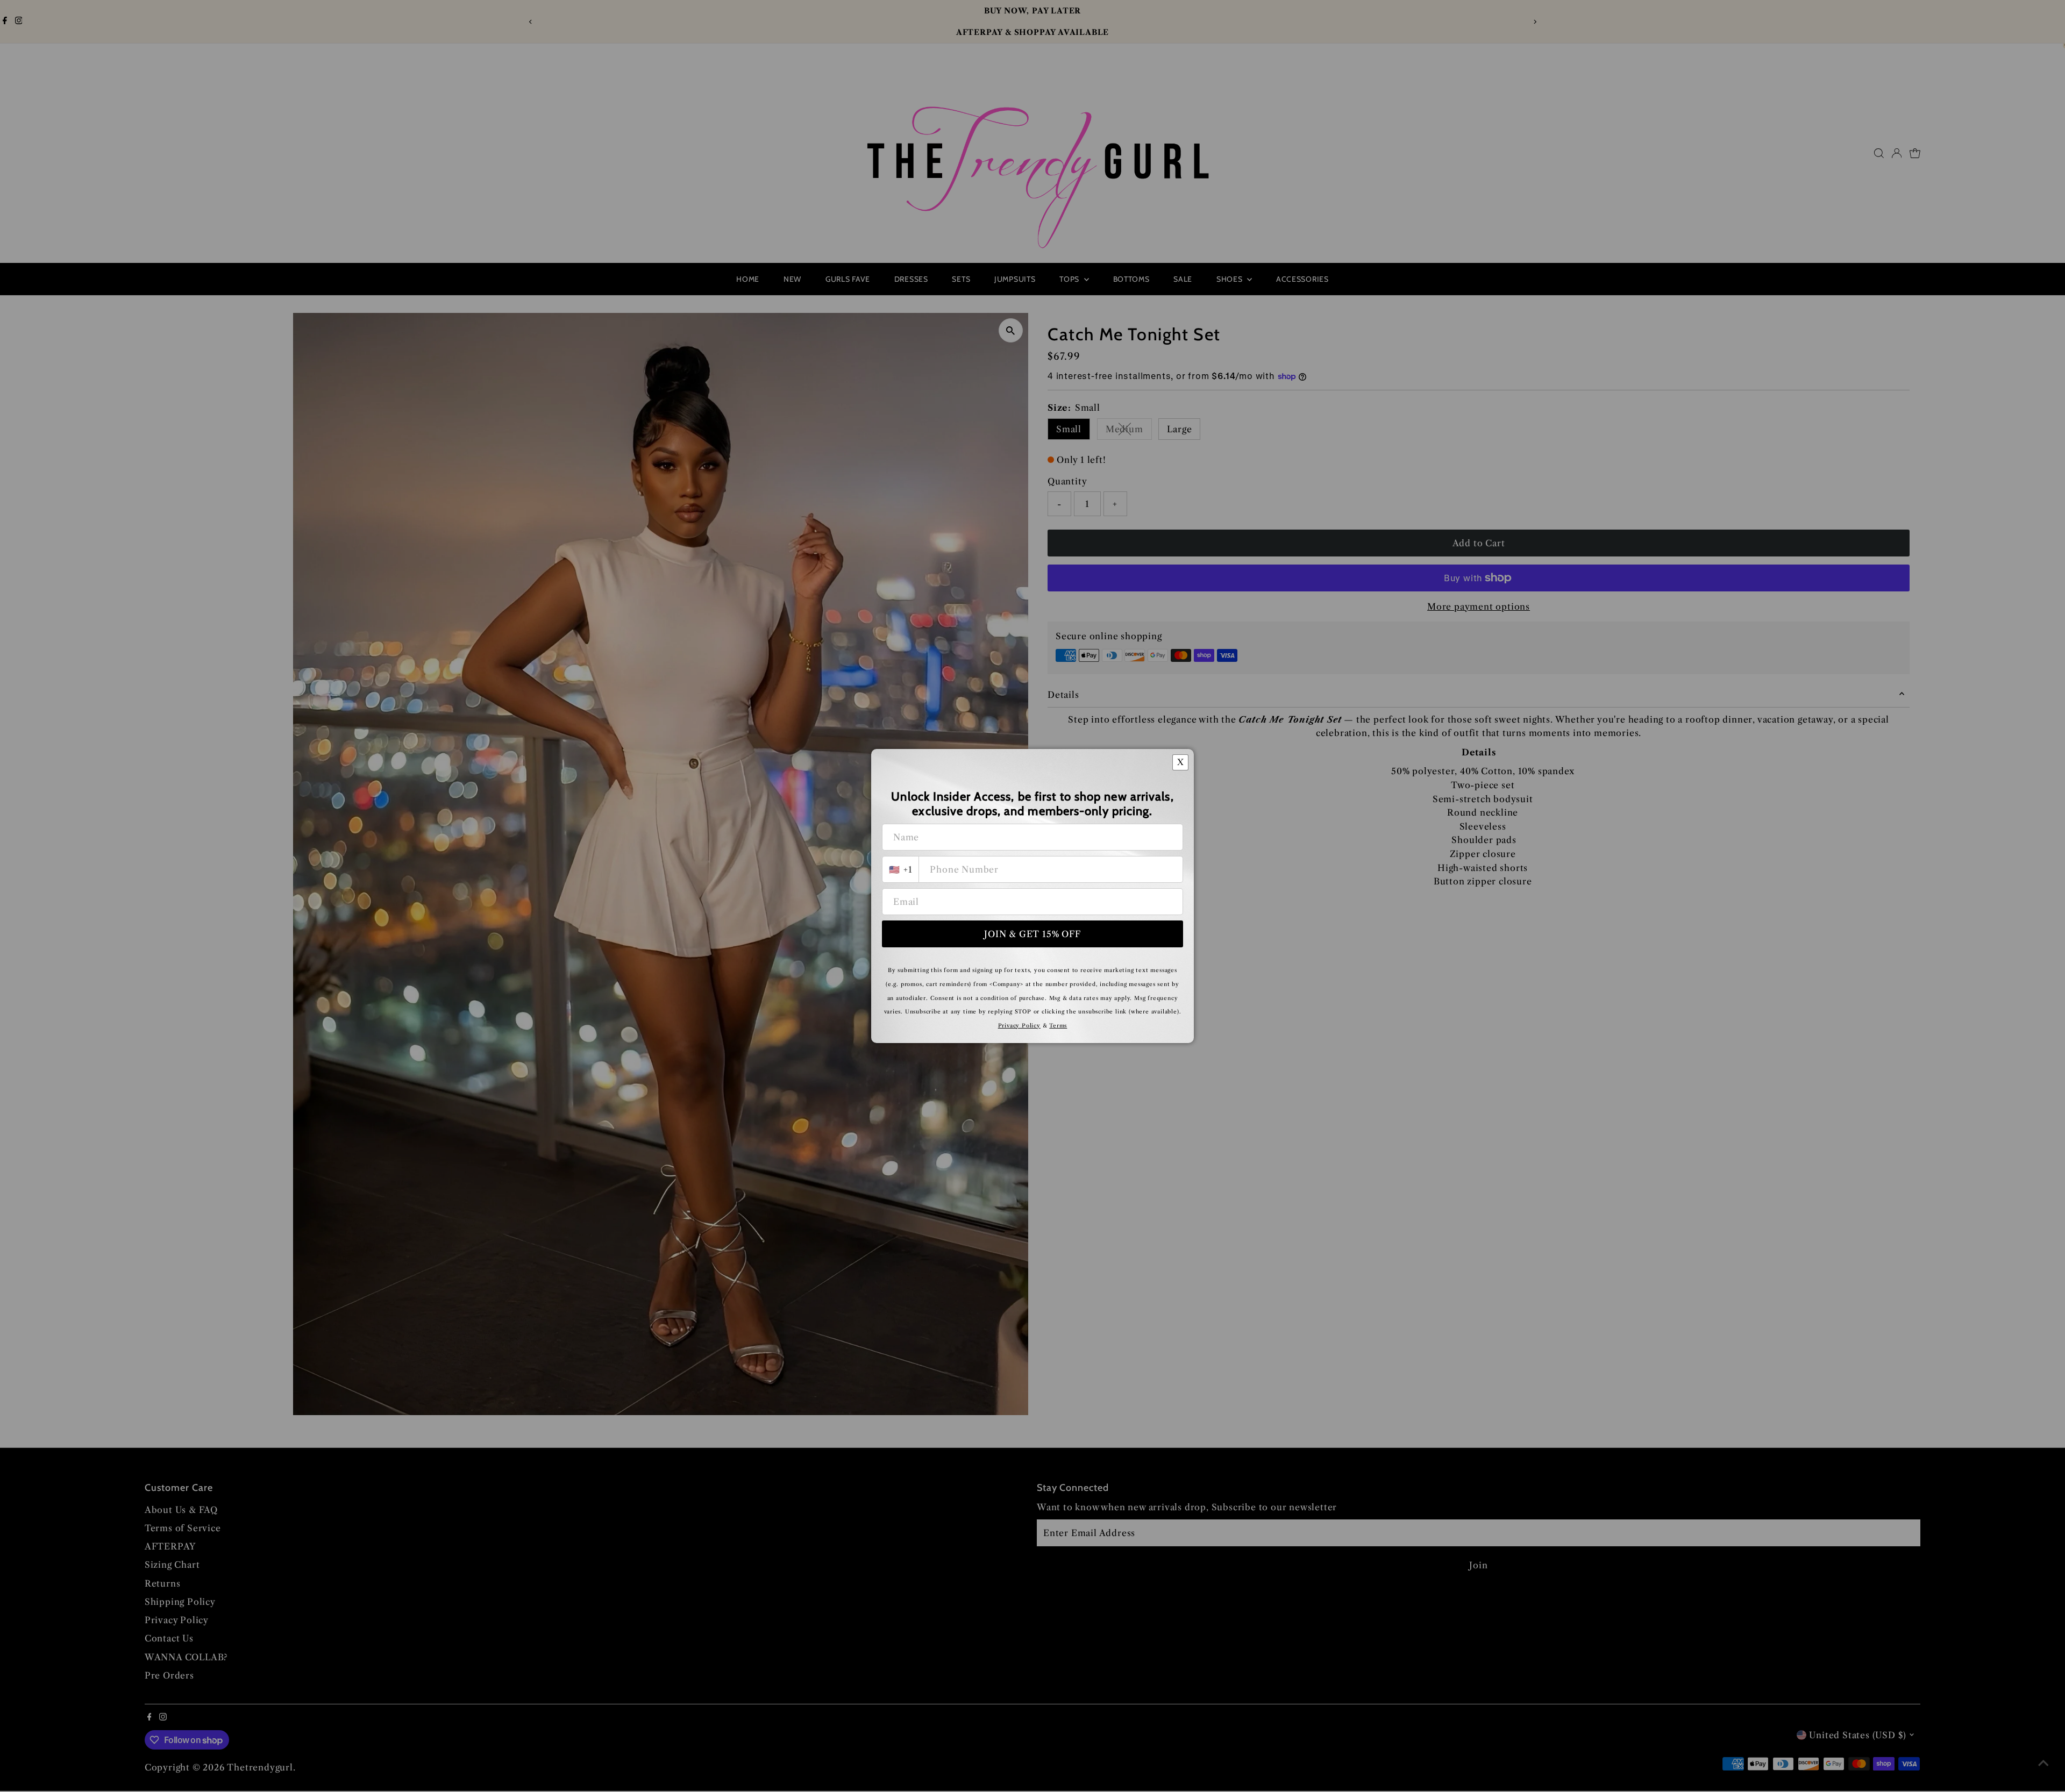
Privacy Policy (1019, 1026)
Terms (1058, 1026)
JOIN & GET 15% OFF (1032, 934)
